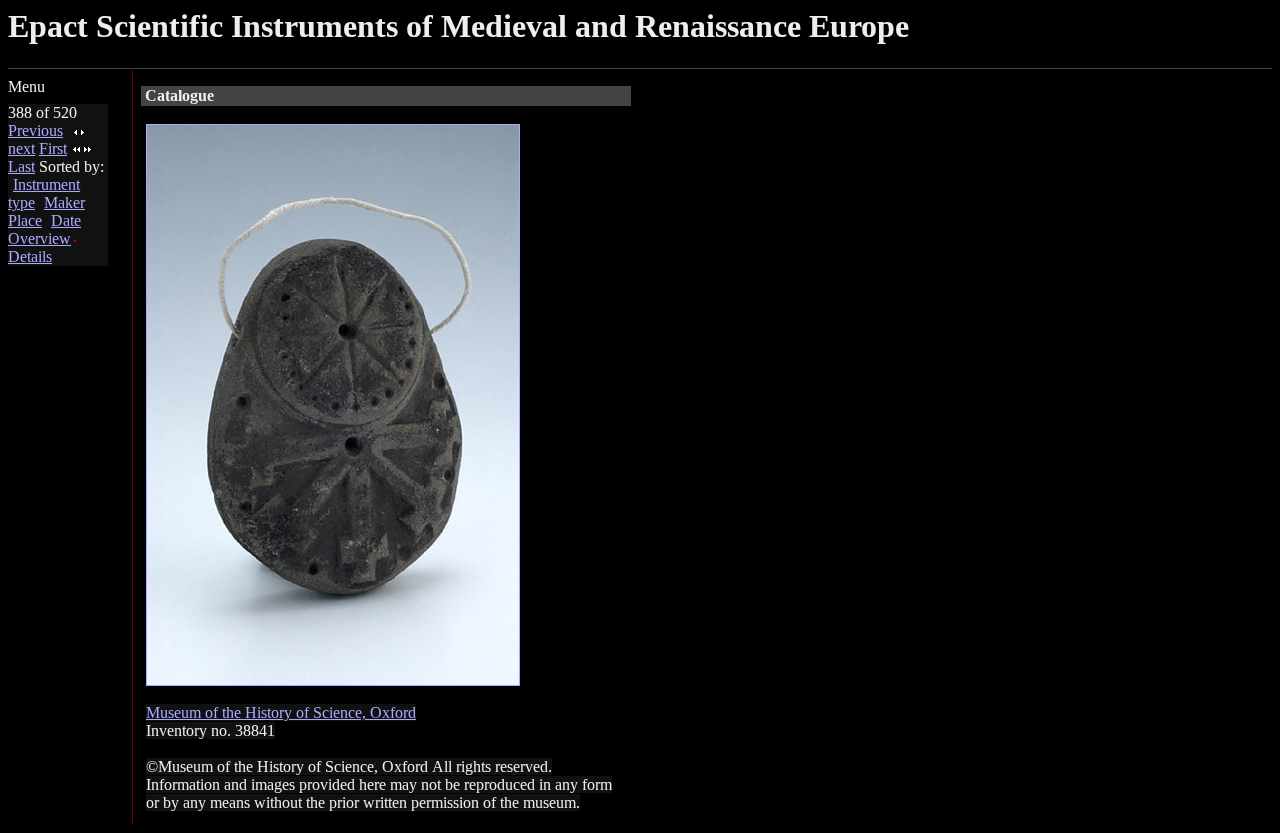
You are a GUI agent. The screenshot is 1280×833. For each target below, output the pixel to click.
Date (66, 220)
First (53, 148)
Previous (35, 130)
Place (25, 220)
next (21, 148)
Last (21, 166)
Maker (64, 202)
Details (30, 256)
